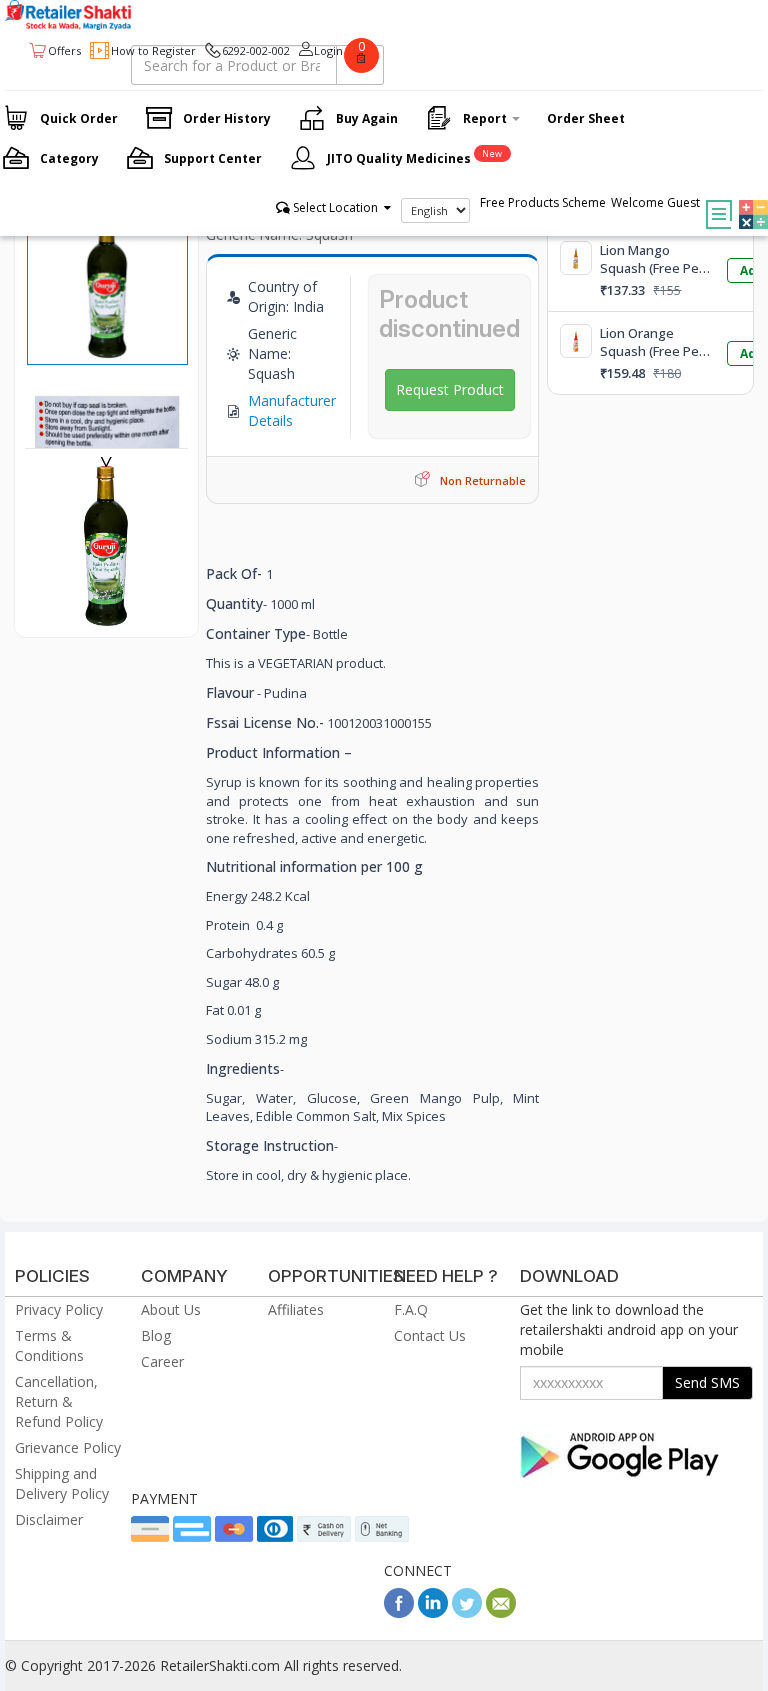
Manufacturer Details (292, 410)
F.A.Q (411, 1309)
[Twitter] (467, 1612)
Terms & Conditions (49, 1345)
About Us (171, 1309)
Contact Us (430, 1335)
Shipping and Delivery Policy (62, 1483)
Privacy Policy (59, 1309)
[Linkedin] (433, 1612)
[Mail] (501, 1612)
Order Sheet (586, 118)
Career (162, 1361)
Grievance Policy (68, 1447)
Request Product (450, 389)
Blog (156, 1335)
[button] (748, 200)
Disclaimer (49, 1519)
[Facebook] (399, 1612)
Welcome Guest (655, 202)
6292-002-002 (256, 50)
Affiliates (296, 1309)
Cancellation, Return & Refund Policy (59, 1401)
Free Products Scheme (543, 202)
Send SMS (707, 1382)
